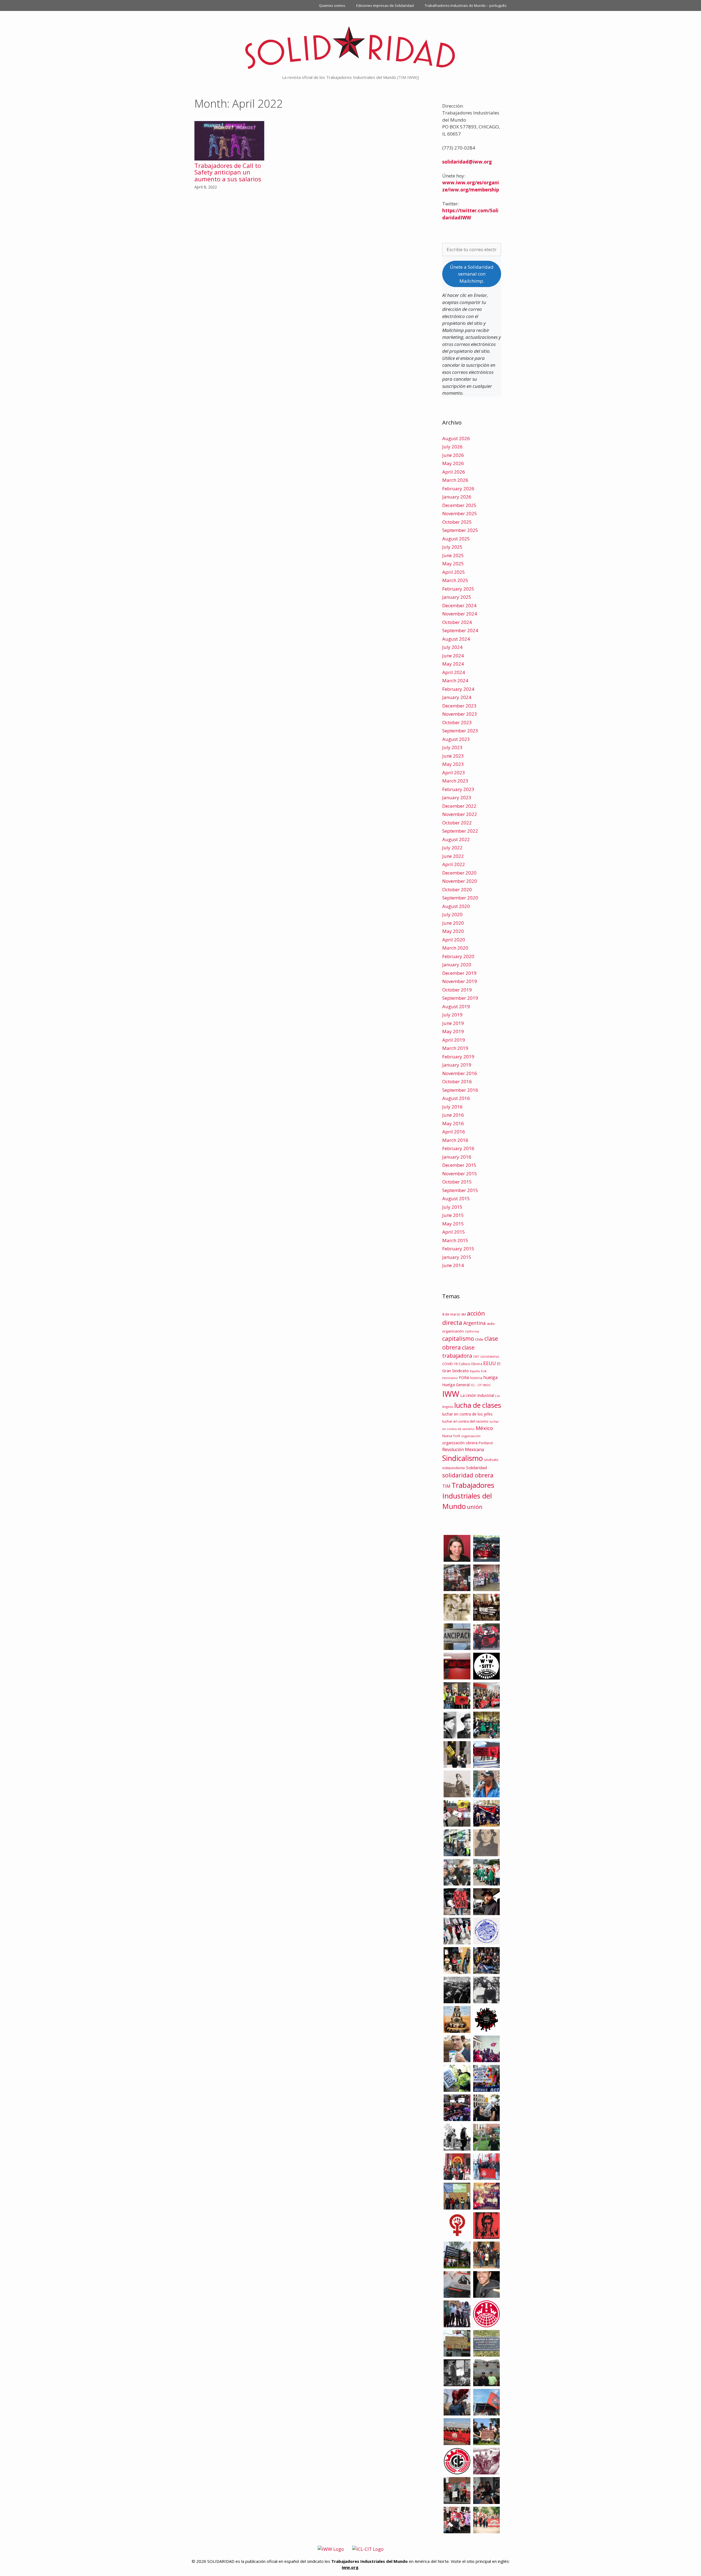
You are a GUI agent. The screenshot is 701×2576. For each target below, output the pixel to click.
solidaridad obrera (468, 1475)
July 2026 (452, 447)
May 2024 (453, 664)
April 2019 (454, 1040)
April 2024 (454, 672)
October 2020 (457, 889)
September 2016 (460, 1090)
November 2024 (460, 614)
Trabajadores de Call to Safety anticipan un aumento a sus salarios (228, 172)
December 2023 (459, 706)
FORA (464, 1377)
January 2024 (457, 697)
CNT (476, 1356)
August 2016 (456, 1098)
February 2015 (458, 1249)
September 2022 (460, 831)
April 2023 (454, 773)
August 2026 (456, 438)
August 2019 (456, 1006)
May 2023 (453, 764)
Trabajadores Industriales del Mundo (468, 1496)
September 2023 (460, 731)
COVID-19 (450, 1364)
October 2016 (457, 1081)
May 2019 (453, 1031)
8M (464, 1314)
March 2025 (455, 580)
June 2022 (453, 856)
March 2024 (455, 680)
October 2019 (457, 990)
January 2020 (457, 965)
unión (475, 1507)
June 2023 (453, 756)
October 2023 (457, 722)
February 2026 (458, 488)
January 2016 (457, 1157)
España (475, 1371)
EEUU (490, 1363)
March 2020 (455, 948)
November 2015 (460, 1174)
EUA (484, 1371)
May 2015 (453, 1224)
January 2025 (457, 597)
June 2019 (453, 1023)
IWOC (487, 1385)
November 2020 (460, 881)
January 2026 (457, 497)
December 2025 (459, 505)
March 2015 (455, 1240)
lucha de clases (478, 1405)
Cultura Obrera (470, 1364)
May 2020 (453, 931)
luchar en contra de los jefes (467, 1414)
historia (476, 1378)
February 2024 (458, 689)
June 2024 (453, 656)
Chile (479, 1339)
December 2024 (459, 605)
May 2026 (453, 463)
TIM (446, 1486)
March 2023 (455, 781)
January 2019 (457, 1065)
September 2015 (460, 1190)
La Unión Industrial (477, 1395)
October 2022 (457, 823)
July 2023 (452, 747)
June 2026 (453, 455)
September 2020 (460, 898)
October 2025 (457, 522)
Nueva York (451, 1436)
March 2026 (455, 480)
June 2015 (453, 1215)
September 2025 (460, 530)
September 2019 (460, 998)
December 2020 (459, 873)
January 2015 (457, 1257)
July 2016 (452, 1107)
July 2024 (452, 647)
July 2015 (452, 1207)
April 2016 (454, 1132)
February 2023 (458, 789)
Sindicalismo (462, 1458)
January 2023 (457, 797)
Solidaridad (476, 1468)
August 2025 (456, 539)
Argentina (475, 1323)
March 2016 (455, 1140)
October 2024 (457, 622)
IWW (451, 1394)
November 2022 (460, 814)
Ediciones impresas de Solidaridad (385, 5)
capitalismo (458, 1338)
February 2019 (458, 1057)
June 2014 (453, 1265)
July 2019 (452, 1015)
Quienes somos (332, 5)
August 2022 (456, 839)
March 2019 (455, 1048)
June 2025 (453, 555)
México (484, 1428)
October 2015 (457, 1182)
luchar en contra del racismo (465, 1421)
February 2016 (458, 1148)
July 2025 (452, 547)
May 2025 (453, 564)
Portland (486, 1443)
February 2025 (458, 589)
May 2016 (453, 1123)
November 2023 (460, 714)
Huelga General (456, 1385)
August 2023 (456, 739)
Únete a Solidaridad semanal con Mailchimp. (472, 274)
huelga (490, 1377)
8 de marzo (451, 1314)
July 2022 (452, 848)
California (472, 1331)
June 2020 (453, 923)
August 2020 (456, 906)
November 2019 (460, 981)
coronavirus (490, 1356)
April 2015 (454, 1232)
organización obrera (460, 1443)
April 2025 (454, 572)
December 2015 (459, 1165)
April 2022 (454, 864)
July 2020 (452, 914)
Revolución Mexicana (463, 1449)
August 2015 (456, 1198)
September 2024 (460, 630)
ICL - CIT (476, 1385)
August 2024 (456, 639)
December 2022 (459, 806)
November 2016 (460, 1073)
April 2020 (454, 940)
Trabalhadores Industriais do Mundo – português (466, 5)
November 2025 (460, 513)
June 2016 (453, 1115)
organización (471, 1436)
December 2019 (459, 973)
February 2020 (458, 956)
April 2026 (454, 472)
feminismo (450, 1378)
